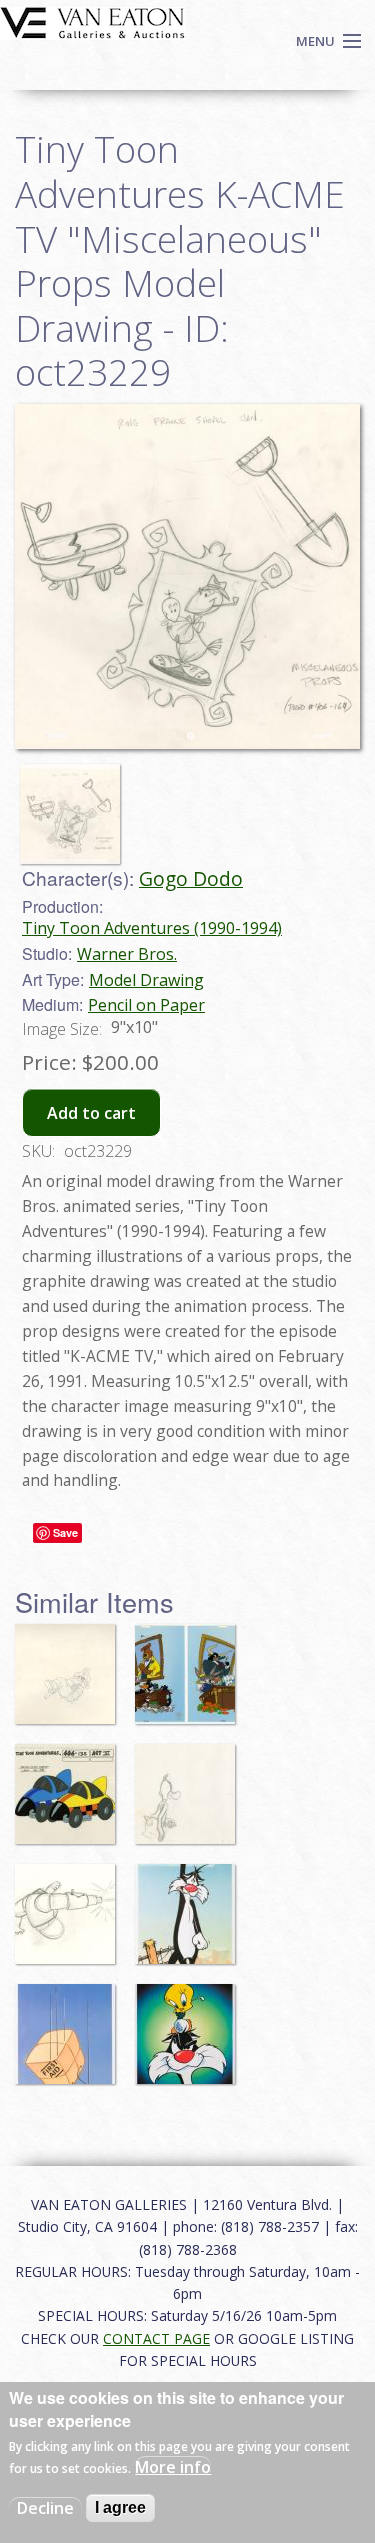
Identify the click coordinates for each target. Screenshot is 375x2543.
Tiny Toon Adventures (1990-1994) (152, 928)
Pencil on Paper (146, 1005)
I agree (120, 2507)
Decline (45, 2508)
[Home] (92, 21)
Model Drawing (146, 980)
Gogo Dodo (191, 878)
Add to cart (91, 1113)
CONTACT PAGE (156, 2338)
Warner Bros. (127, 954)
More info (173, 2467)
